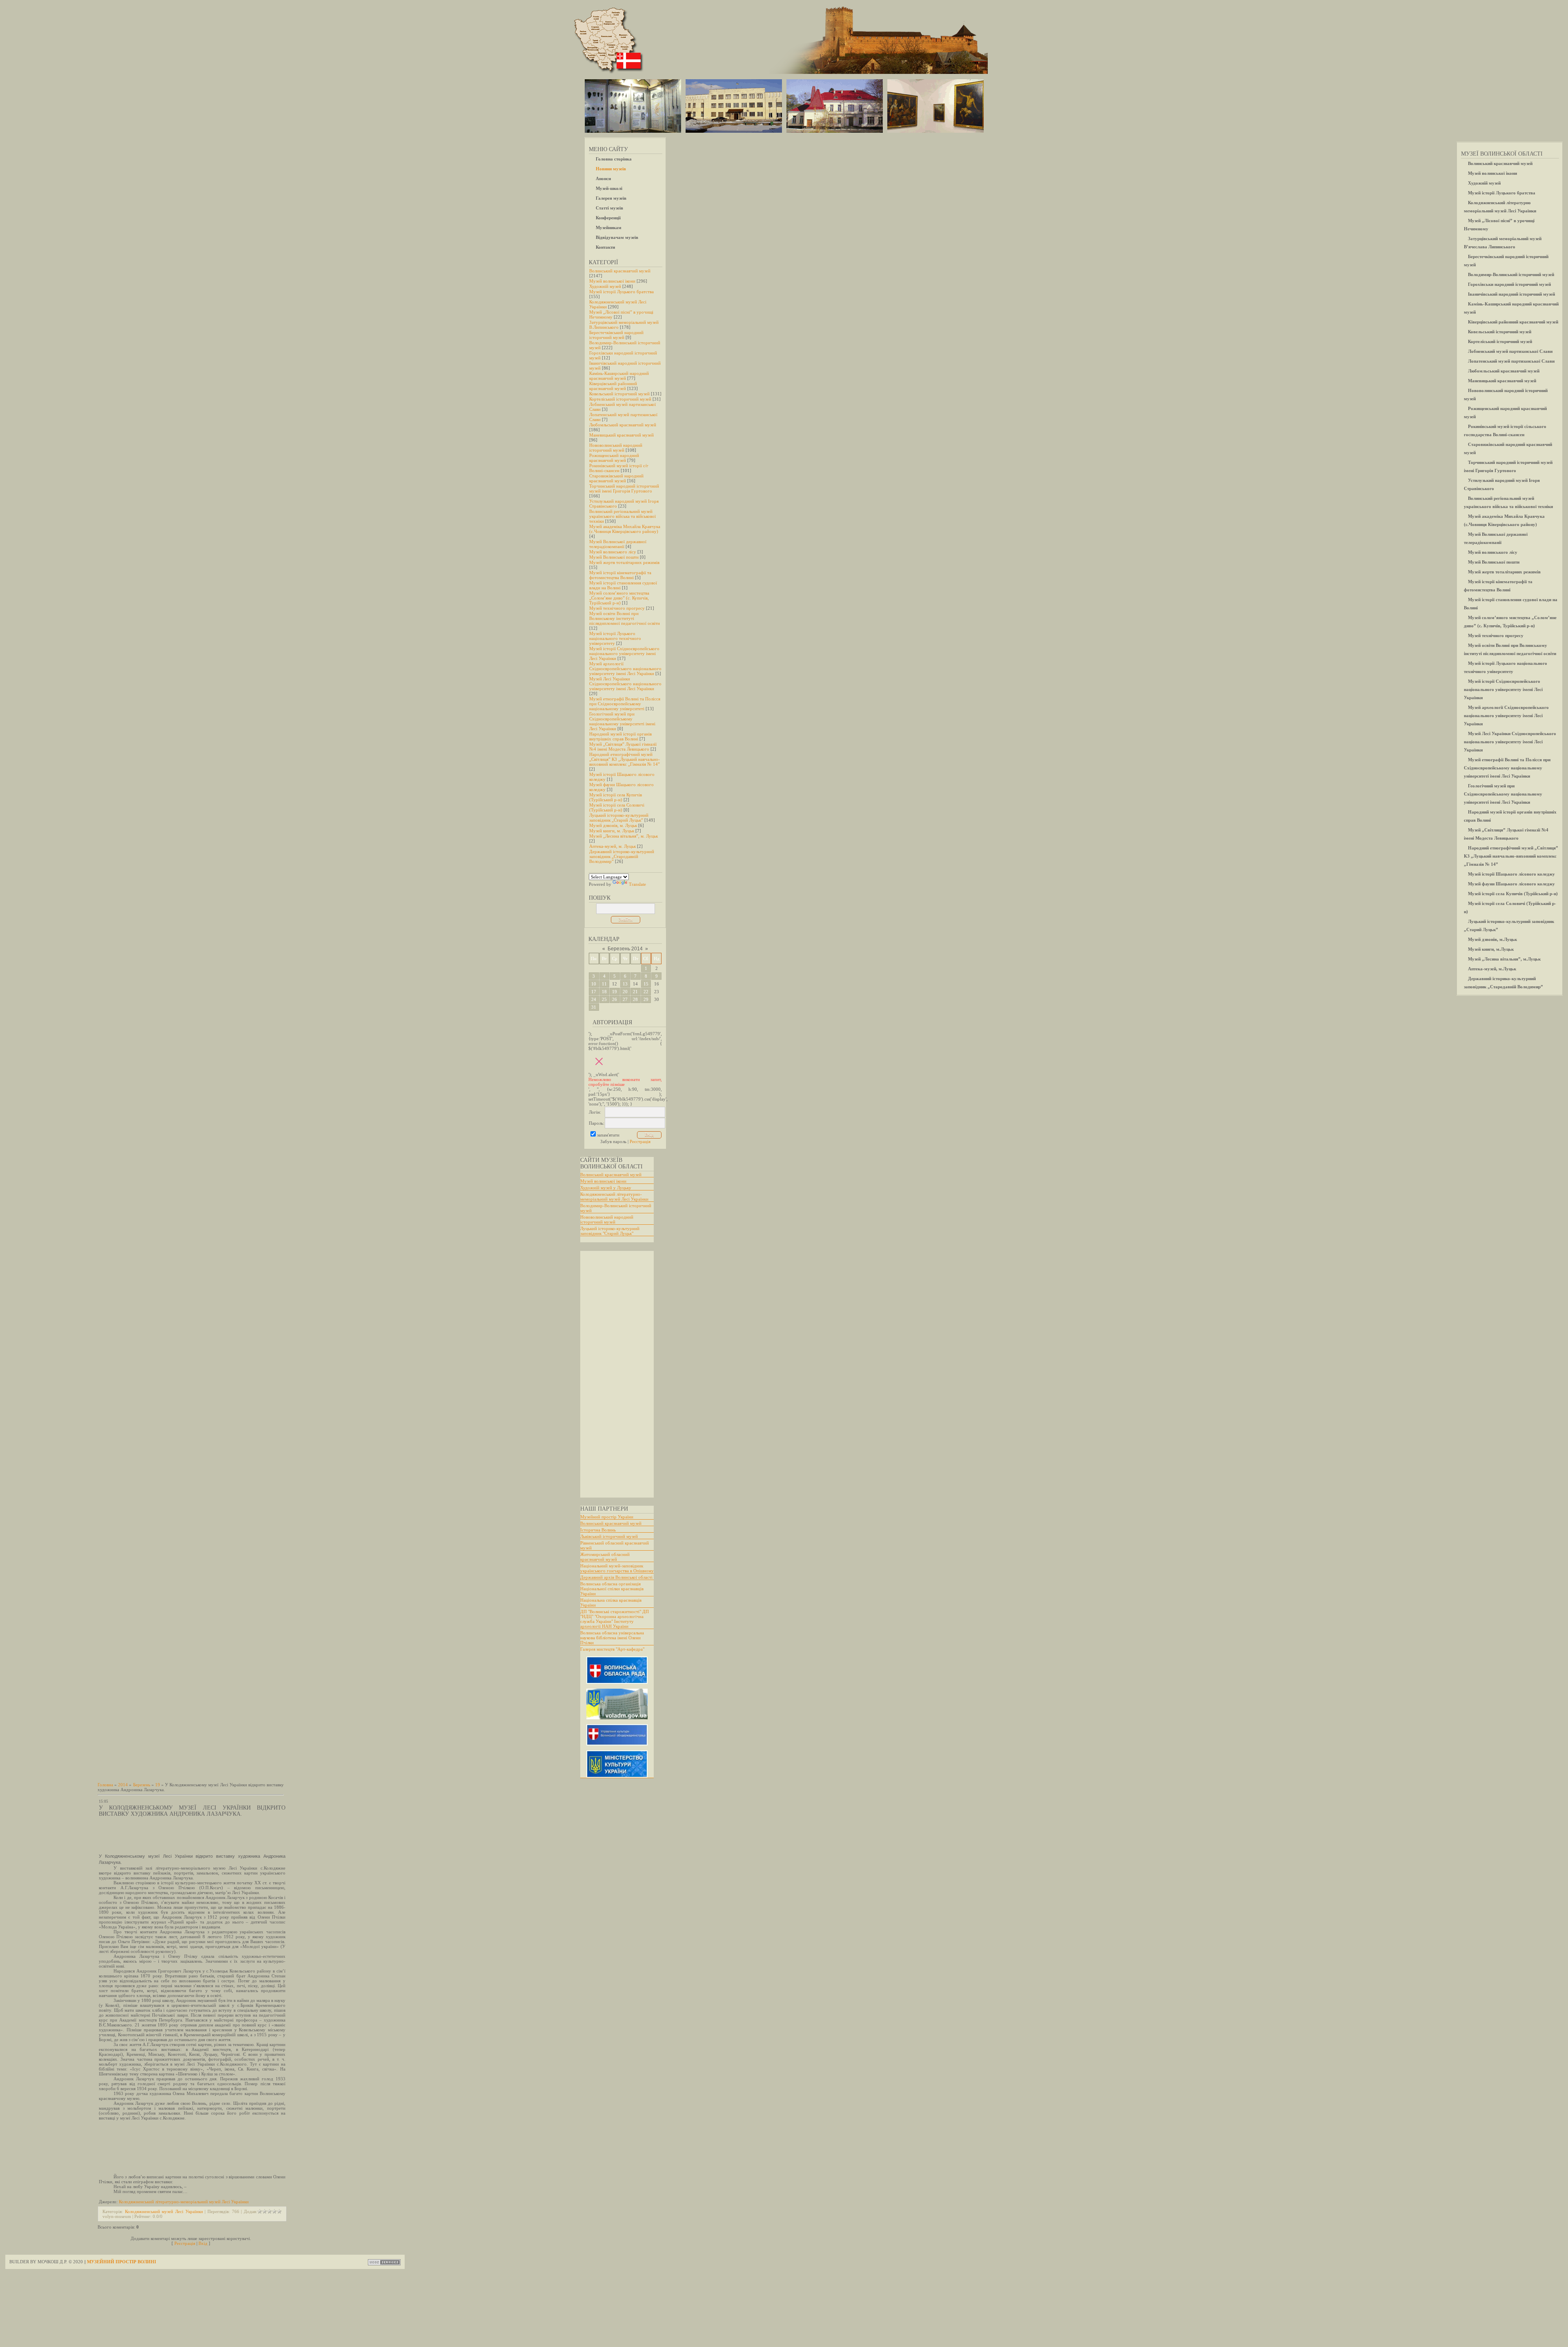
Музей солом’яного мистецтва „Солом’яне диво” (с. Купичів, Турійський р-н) (619, 598)
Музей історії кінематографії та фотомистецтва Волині (620, 575)
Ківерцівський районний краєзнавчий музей (613, 386)
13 (625, 984)
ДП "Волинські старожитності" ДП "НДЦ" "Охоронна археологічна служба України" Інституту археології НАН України (615, 1619)
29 (646, 999)
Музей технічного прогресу (617, 608)
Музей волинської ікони (612, 281)
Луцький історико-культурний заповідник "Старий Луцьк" (610, 1231)
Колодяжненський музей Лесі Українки (164, 2211)
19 (615, 992)
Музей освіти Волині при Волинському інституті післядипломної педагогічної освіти (625, 618)
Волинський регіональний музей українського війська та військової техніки (623, 516)
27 (625, 999)
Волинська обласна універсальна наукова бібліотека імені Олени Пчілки (612, 1638)
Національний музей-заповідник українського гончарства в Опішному (617, 1568)
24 (594, 999)
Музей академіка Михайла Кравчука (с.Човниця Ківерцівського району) (625, 529)
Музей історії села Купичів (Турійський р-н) (616, 797)
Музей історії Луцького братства (621, 292)
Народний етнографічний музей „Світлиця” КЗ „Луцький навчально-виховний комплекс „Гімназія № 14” (625, 759)
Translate (637, 884)
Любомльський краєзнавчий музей (623, 425)
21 (635, 992)
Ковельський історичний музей (619, 394)
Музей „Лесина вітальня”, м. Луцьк (624, 836)
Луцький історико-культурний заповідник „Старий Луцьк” (619, 818)
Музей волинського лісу (613, 552)
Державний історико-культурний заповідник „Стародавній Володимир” (622, 856)
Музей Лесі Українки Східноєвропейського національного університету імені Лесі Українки (625, 684)
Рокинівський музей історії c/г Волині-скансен (619, 468)
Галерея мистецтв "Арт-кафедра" (612, 1649)
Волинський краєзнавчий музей (620, 271)
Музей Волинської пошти (614, 557)
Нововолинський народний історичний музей (616, 448)
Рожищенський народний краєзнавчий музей (614, 458)
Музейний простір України (607, 1517)
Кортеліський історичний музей (620, 399)
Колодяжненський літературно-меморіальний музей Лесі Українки (614, 1197)
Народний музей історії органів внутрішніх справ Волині (620, 736)
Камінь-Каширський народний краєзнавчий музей (619, 376)
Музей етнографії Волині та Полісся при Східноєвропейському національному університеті (625, 704)
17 (594, 992)
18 (604, 992)
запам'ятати (608, 1135)
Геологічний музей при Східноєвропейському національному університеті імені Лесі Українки (622, 721)
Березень (142, 1785)
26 (615, 999)
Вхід (203, 2243)
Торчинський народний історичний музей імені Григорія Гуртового (624, 488)
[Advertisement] (613, 1374)
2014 (123, 1785)
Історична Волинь (598, 1530)
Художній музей (605, 286)
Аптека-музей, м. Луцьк (612, 846)
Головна (105, 1785)
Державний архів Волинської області (616, 1577)
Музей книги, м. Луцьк (612, 831)
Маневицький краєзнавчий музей (621, 435)
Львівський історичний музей (609, 1536)
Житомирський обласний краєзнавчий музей (605, 1557)
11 (604, 984)
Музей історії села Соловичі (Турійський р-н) (617, 807)
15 (646, 984)
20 (625, 992)
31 (594, 1007)
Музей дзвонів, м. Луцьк (613, 825)
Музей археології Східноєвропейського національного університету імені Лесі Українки (625, 669)
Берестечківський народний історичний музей (616, 335)
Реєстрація (640, 1141)
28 (635, 999)
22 (646, 992)
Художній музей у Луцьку (606, 1188)
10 (594, 984)
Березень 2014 (625, 949)
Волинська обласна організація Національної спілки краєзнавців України (612, 1589)
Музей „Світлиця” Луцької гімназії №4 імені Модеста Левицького (623, 747)
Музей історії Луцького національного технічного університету (615, 638)
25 (604, 999)
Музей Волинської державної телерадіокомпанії (618, 544)
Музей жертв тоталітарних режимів (624, 562)
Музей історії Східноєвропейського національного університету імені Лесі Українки (624, 653)
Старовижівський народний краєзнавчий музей (616, 478)
